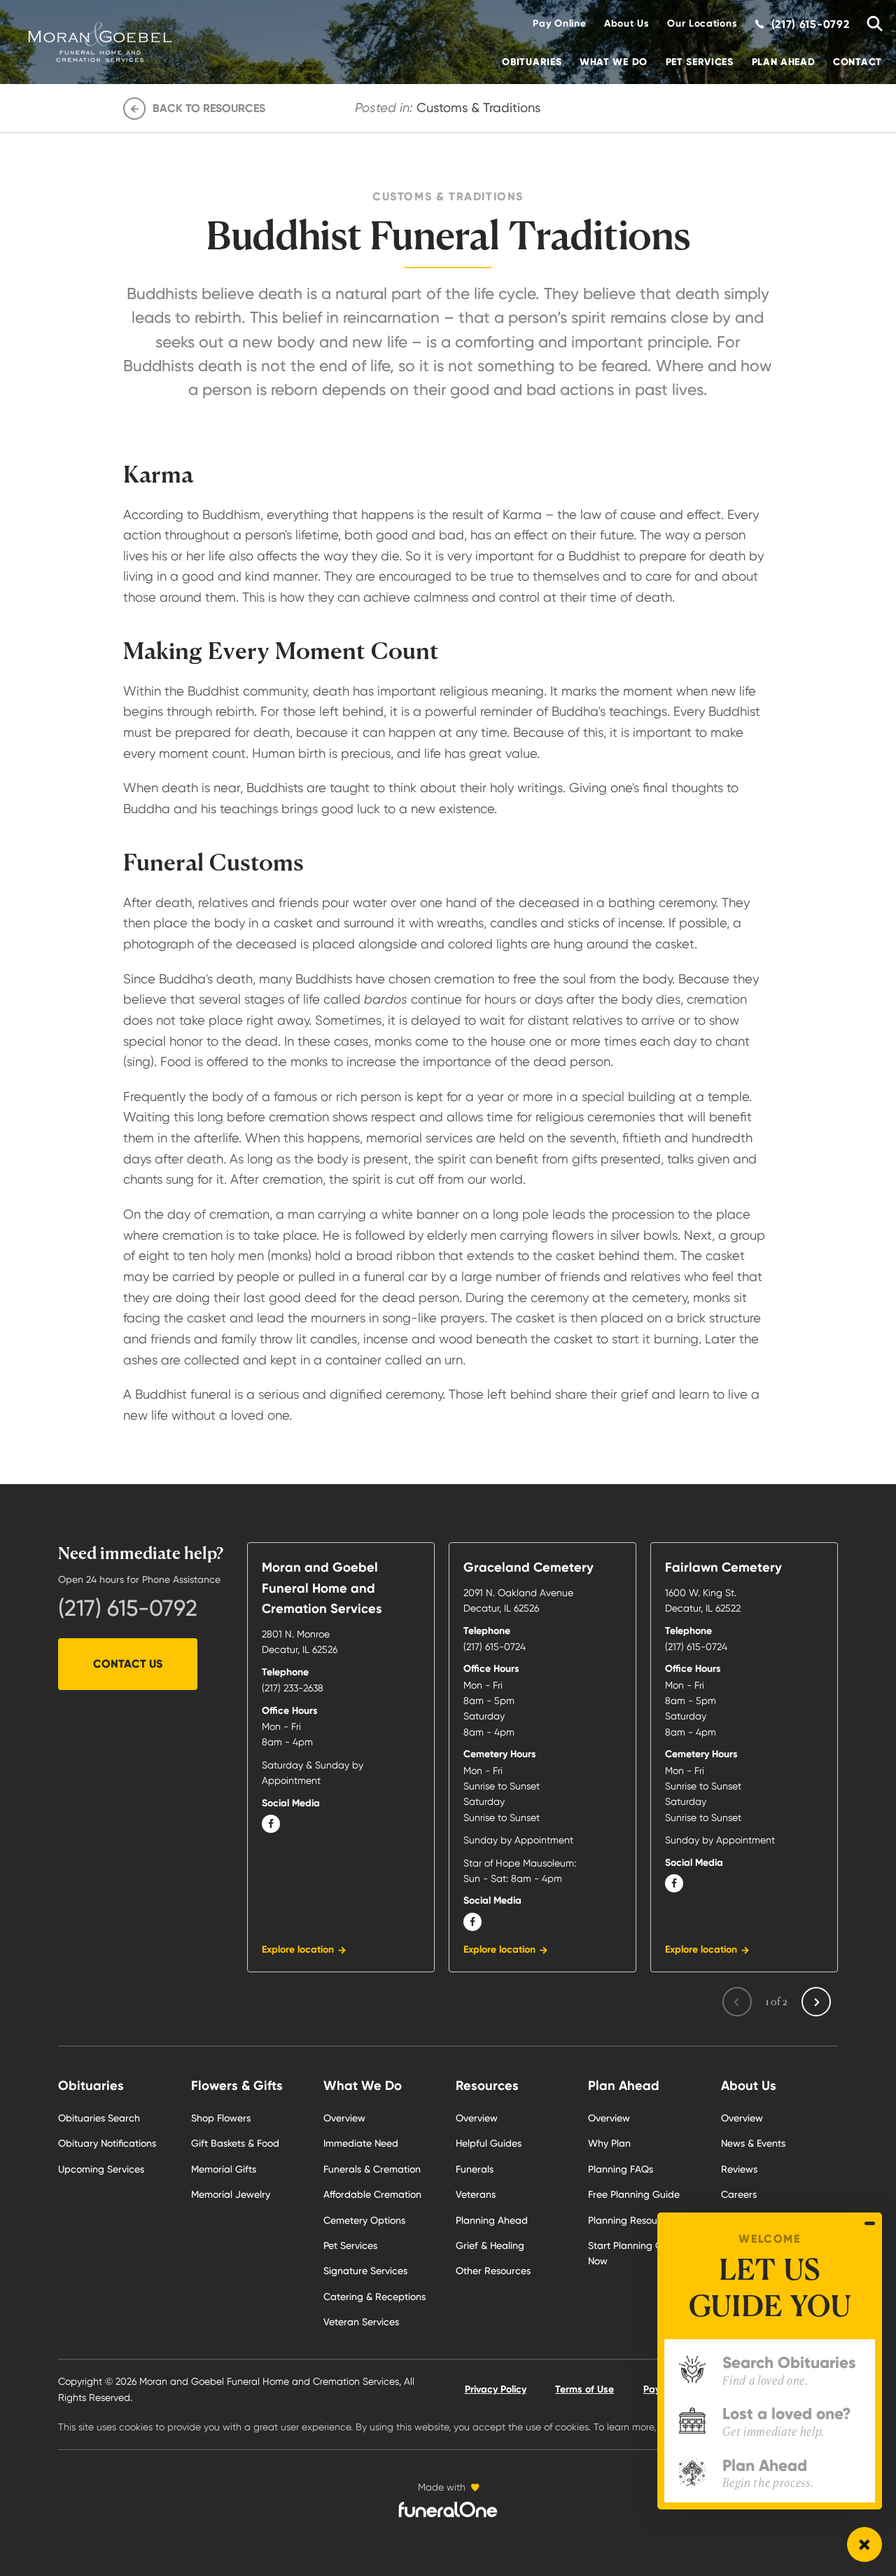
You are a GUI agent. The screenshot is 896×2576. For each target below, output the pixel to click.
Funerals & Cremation (372, 2169)
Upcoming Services (101, 2169)
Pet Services (700, 62)
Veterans (476, 2194)
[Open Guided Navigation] (864, 2544)
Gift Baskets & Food (235, 2143)
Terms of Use (584, 2389)
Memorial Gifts (224, 2169)
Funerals (475, 2169)
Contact (857, 62)
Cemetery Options (364, 2220)
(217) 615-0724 (495, 1647)
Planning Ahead (492, 2220)
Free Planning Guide (634, 2194)
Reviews (739, 2169)
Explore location (298, 1950)
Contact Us (128, 1664)
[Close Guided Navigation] (870, 2224)
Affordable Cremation (372, 2194)
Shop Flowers (221, 2118)
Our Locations (702, 23)
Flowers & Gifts (237, 2085)
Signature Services (365, 2271)
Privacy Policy (496, 2389)
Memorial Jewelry (231, 2194)
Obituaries (532, 62)
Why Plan (609, 2143)
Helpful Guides (489, 2143)
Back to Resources (209, 108)
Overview (344, 2118)
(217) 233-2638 (293, 1688)
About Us (627, 23)
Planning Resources (632, 2220)
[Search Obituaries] (870, 24)
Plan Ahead (784, 62)
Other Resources (493, 2271)
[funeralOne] (448, 2509)
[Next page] (816, 2002)
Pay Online (559, 23)
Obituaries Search (99, 2118)
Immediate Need (361, 2143)
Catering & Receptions (374, 2297)
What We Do (614, 62)
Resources (487, 2085)
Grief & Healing (490, 2245)
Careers (739, 2194)
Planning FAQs (621, 2169)
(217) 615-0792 (128, 1608)
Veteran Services (361, 2322)
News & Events (753, 2143)
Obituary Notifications (107, 2143)
